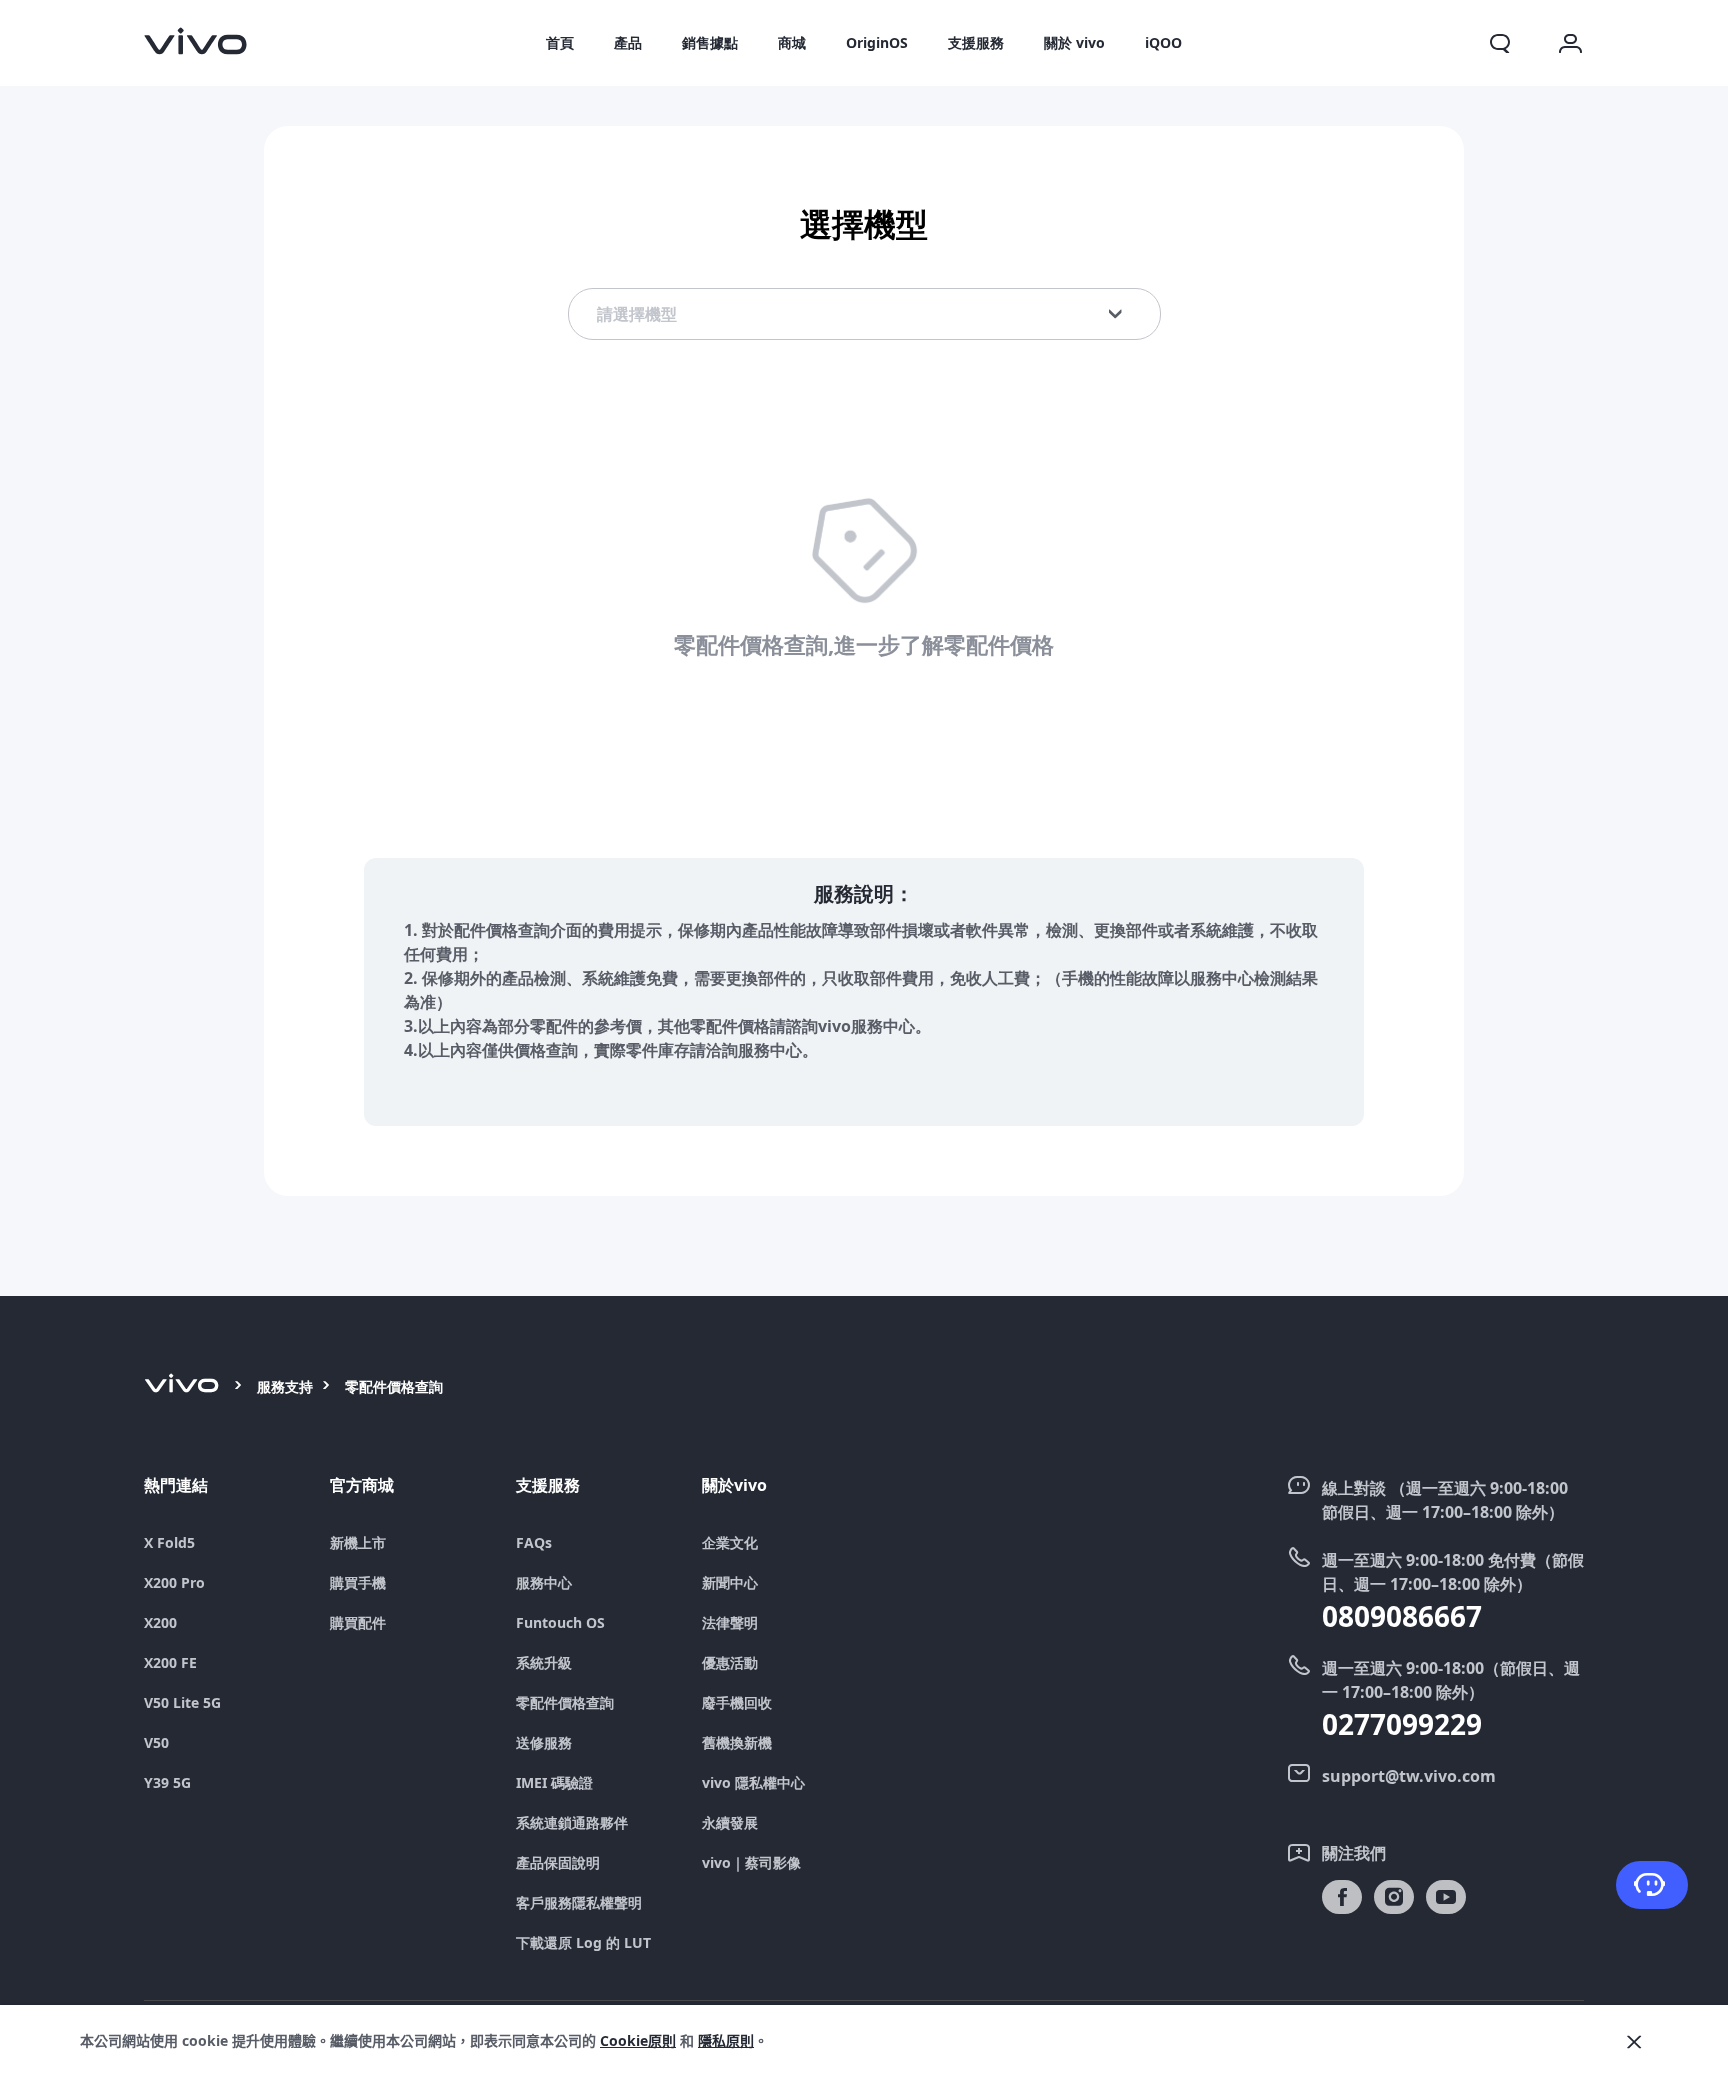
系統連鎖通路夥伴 (572, 1823)
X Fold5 (169, 1543)
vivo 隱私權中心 (753, 1783)
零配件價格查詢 (565, 1703)
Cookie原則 (638, 2040)
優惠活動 (730, 1663)
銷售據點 (710, 42)
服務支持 (285, 1386)
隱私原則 (726, 2040)
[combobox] (864, 314)
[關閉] (1634, 2042)
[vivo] (184, 1387)
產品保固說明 (558, 1863)
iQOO (1163, 42)
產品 (628, 42)
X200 (160, 1623)
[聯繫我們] (1652, 1885)
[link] (196, 41)
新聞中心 (730, 1583)
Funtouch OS (560, 1623)
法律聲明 (730, 1623)
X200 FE (170, 1663)
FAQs (534, 1543)
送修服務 (544, 1743)
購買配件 (358, 1623)
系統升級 (544, 1663)
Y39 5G (167, 1783)
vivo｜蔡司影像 (751, 1863)
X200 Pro (174, 1583)
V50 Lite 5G (182, 1703)
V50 (156, 1743)
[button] (1500, 43)
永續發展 (730, 1823)
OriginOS (877, 42)
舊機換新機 (737, 1743)
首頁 (560, 42)
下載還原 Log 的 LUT (583, 1943)
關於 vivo (1074, 42)
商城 (792, 42)
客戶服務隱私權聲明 (579, 1903)
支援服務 (976, 42)
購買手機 (358, 1583)
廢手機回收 (737, 1703)
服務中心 (544, 1583)
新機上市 (358, 1543)
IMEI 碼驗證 (554, 1783)
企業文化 (730, 1543)
